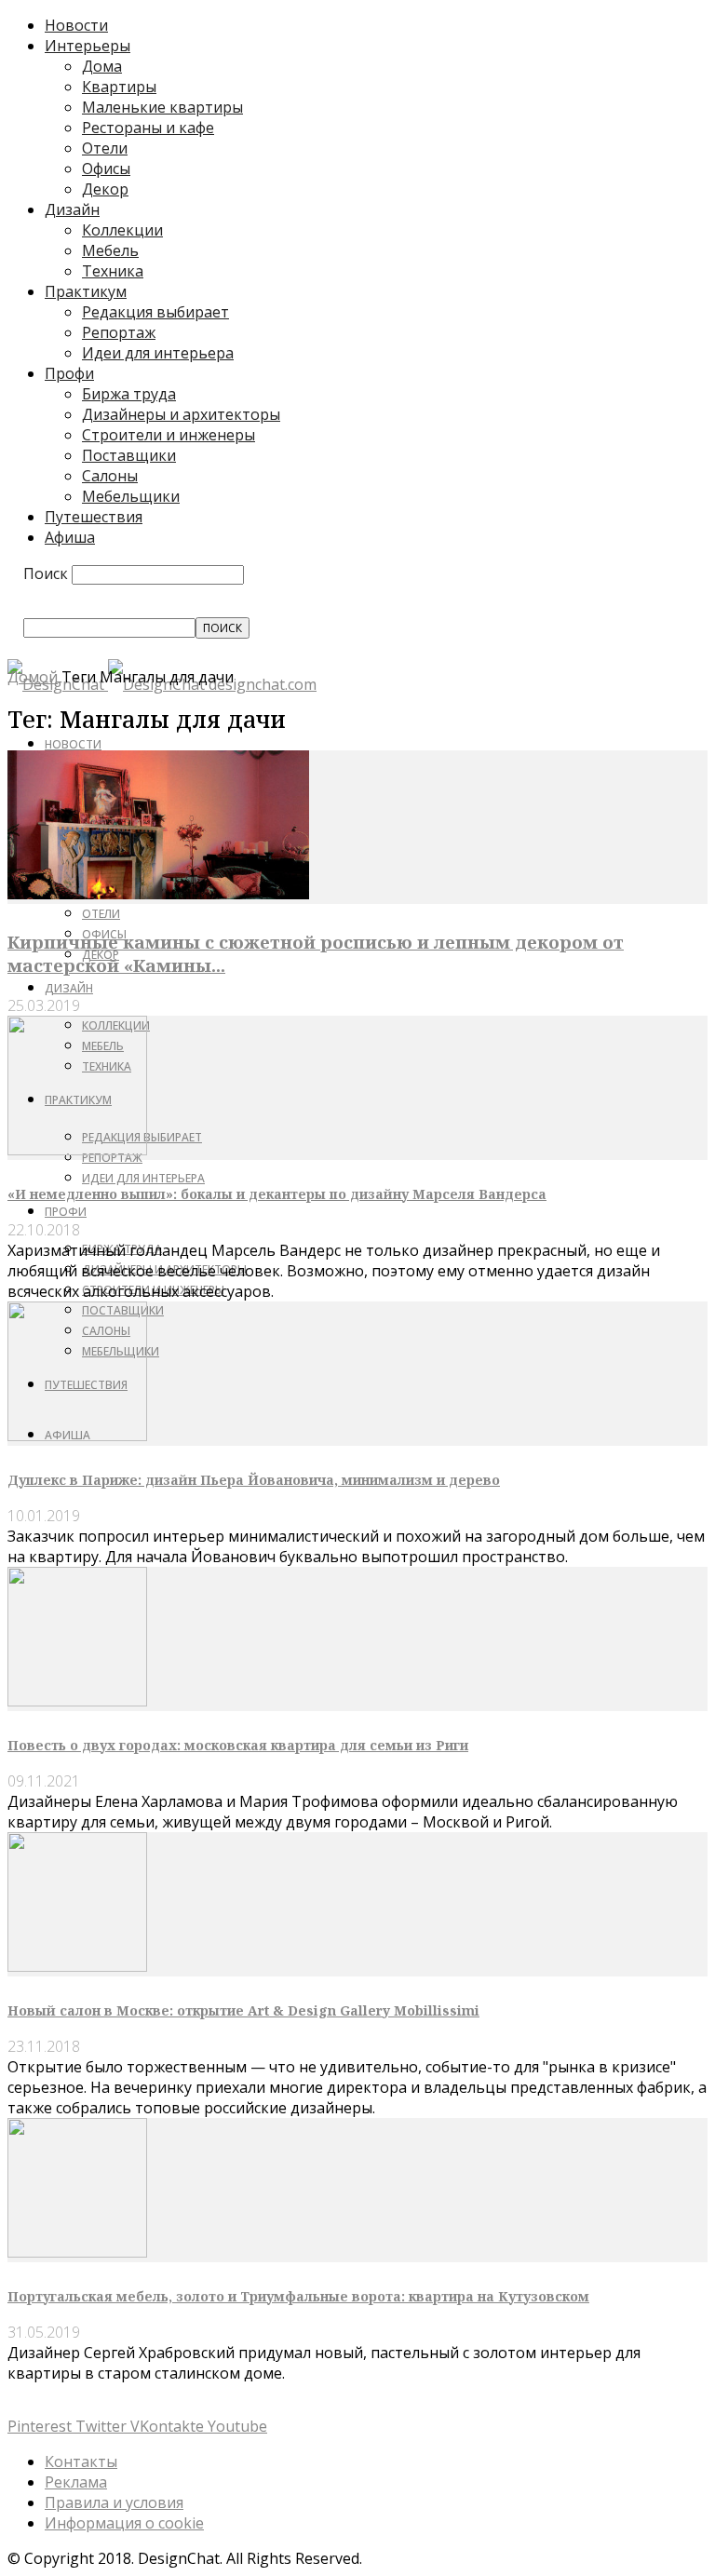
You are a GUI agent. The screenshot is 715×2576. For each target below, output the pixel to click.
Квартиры (119, 87)
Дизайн (72, 209)
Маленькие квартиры (162, 107)
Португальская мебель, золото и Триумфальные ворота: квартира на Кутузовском (298, 2296)
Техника (113, 271)
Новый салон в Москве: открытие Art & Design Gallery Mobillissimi (243, 2010)
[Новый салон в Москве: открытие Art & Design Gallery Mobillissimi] (77, 1966)
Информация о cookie (124, 2523)
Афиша (70, 537)
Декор (105, 189)
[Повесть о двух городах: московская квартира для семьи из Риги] (77, 1701)
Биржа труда (129, 394)
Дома (102, 66)
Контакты (81, 2461)
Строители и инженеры (169, 435)
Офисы (106, 169)
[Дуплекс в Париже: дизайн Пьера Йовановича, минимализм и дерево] (77, 1436)
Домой (33, 677)
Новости (76, 25)
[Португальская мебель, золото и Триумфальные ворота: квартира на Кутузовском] (77, 2252)
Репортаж (119, 332)
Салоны (110, 476)
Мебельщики (131, 496)
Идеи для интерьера (158, 353)
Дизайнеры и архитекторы (181, 414)
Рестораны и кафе (148, 128)
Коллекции (122, 230)
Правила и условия (114, 2502)
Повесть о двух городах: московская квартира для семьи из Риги (238, 1745)
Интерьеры (88, 46)
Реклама (76, 2482)
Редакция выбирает (155, 312)
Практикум (86, 291)
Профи (69, 373)
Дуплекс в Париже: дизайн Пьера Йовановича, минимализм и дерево (254, 1480)
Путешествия (94, 517)
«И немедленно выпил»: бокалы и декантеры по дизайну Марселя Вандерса (277, 1194)
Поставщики (129, 455)
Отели (105, 148)
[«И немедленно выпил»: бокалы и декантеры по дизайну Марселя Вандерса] (77, 1150)
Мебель (110, 250)
